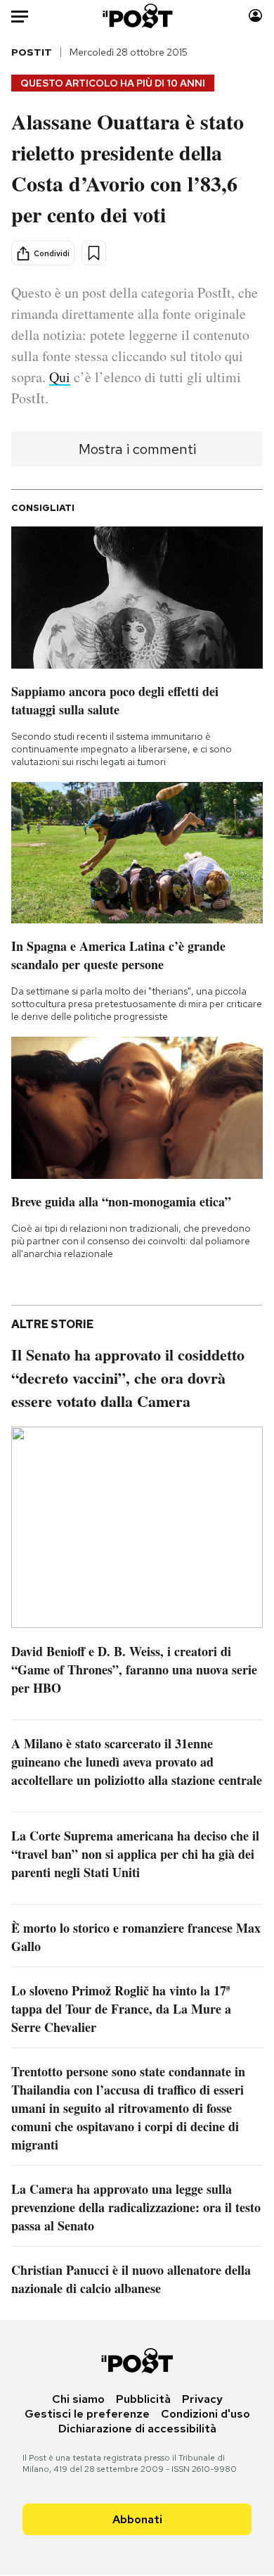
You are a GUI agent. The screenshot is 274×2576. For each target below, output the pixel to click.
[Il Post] (137, 16)
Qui (60, 377)
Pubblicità (143, 2399)
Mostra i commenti (137, 449)
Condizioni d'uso (205, 2414)
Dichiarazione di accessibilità (137, 2429)
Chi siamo (78, 2399)
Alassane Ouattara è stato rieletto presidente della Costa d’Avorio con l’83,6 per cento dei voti (128, 168)
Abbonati (137, 2519)
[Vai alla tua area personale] (255, 16)
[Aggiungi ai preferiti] (94, 253)
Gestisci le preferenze (87, 2414)
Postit (32, 52)
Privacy (202, 2399)
